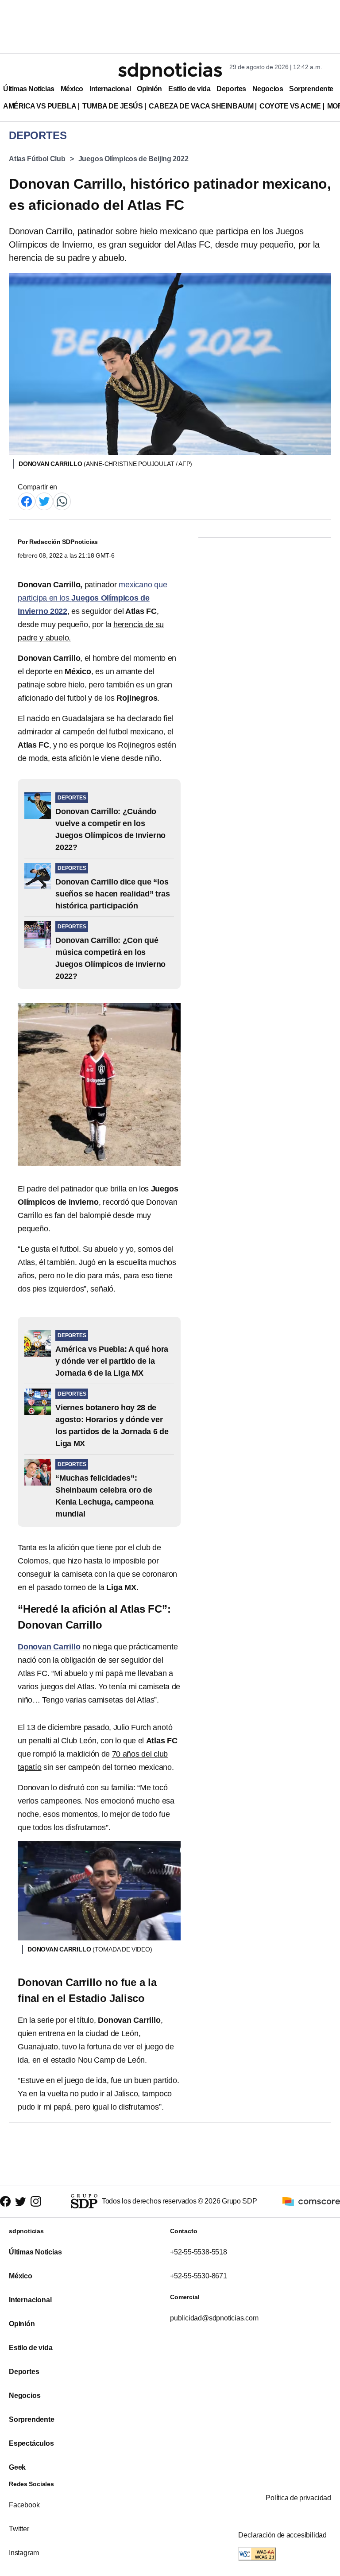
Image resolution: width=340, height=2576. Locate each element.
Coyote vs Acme (290, 106)
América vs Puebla (40, 106)
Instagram (24, 2553)
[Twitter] (44, 501)
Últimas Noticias (29, 89)
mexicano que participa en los (92, 598)
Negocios (268, 89)
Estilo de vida (189, 89)
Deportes (231, 89)
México (72, 89)
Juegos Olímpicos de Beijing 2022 (133, 159)
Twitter (19, 2529)
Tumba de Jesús (112, 106)
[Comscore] (311, 2201)
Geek (17, 2467)
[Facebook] (27, 501)
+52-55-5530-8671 (199, 2276)
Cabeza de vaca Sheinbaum (201, 106)
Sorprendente (311, 89)
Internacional (110, 89)
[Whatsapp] (62, 501)
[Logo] (170, 71)
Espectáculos (31, 2443)
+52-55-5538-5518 (199, 2252)
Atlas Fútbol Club (37, 159)
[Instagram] (36, 2202)
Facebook (24, 2505)
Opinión (149, 89)
